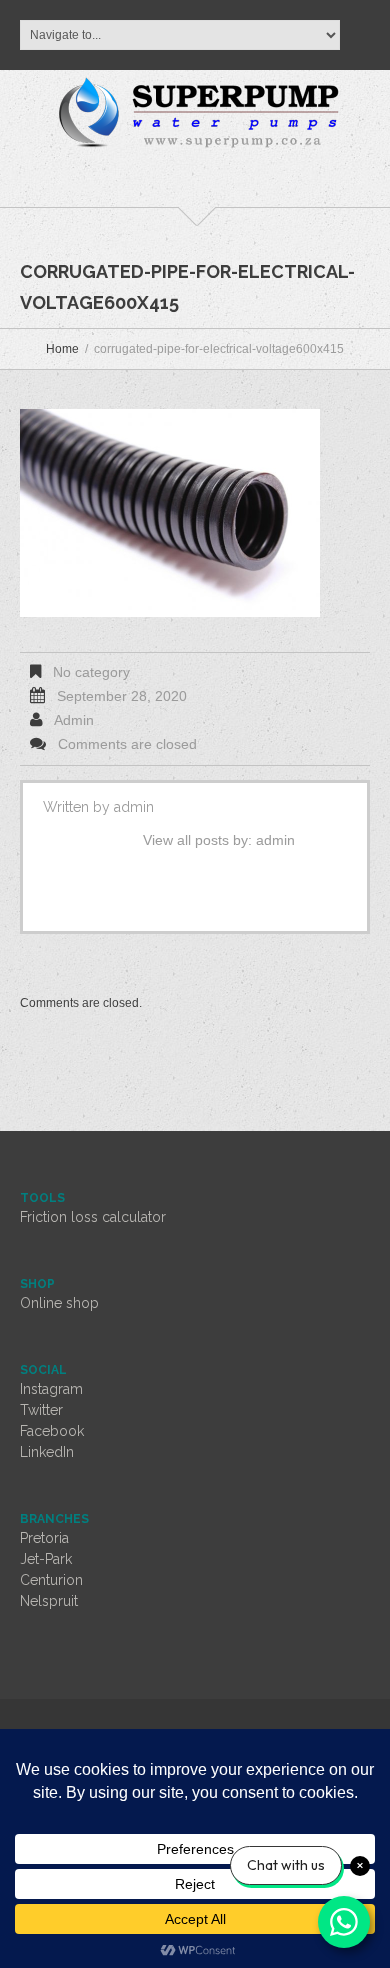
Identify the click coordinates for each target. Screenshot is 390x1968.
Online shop (59, 1303)
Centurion (51, 1580)
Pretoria (44, 1538)
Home (62, 349)
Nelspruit (49, 1601)
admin (74, 720)
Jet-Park (46, 1559)
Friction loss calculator (93, 1217)
